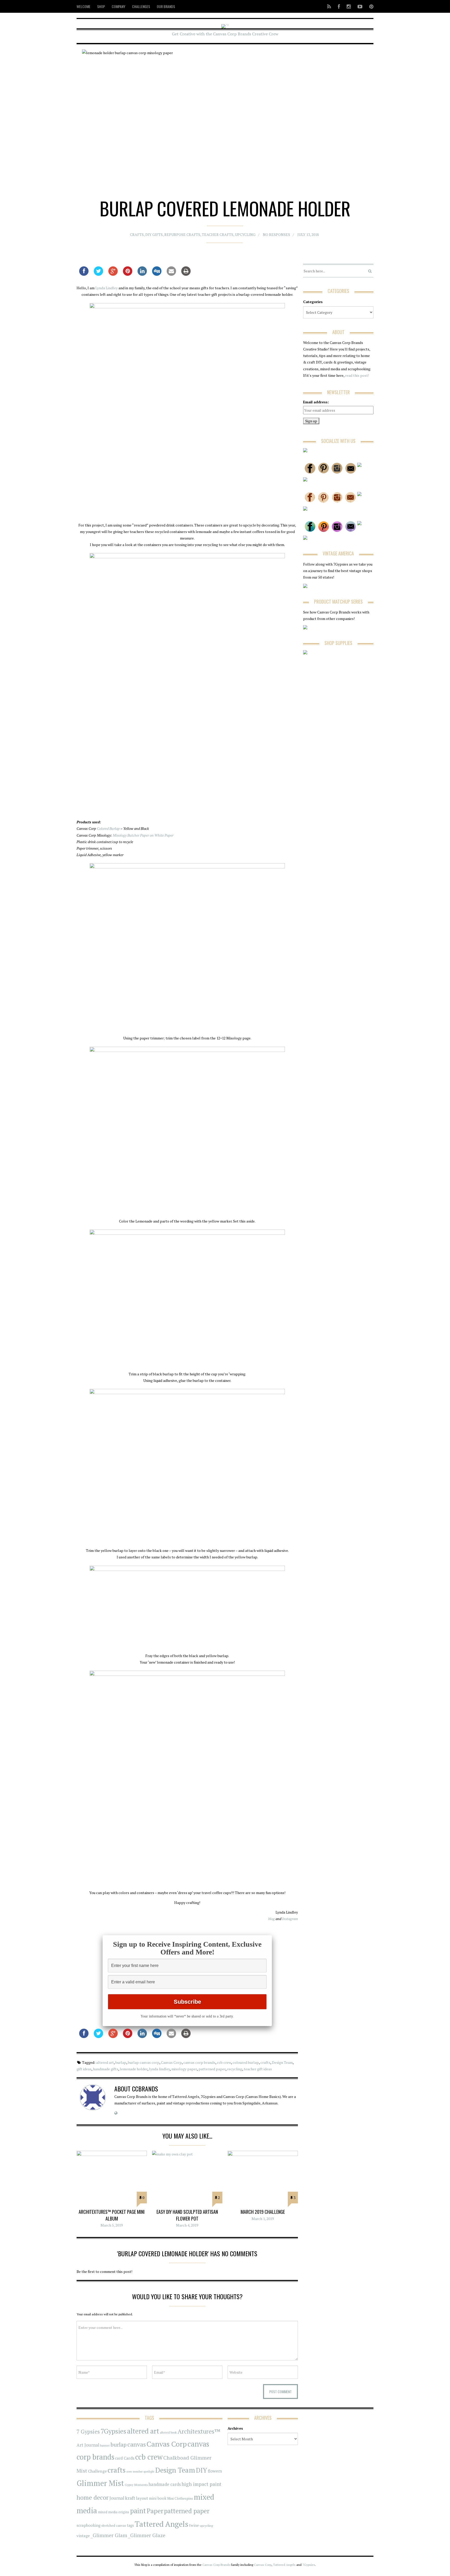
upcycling (245, 234)
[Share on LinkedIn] (142, 274)
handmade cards (165, 2484)
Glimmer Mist (100, 2483)
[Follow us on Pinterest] (370, 6)
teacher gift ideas (258, 2069)
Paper (155, 2511)
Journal (117, 2498)
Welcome (83, 6)
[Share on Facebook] (84, 274)
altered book (168, 2432)
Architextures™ (199, 2431)
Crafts (137, 234)
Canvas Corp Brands (216, 2565)
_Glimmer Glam (109, 2535)
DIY (201, 2470)
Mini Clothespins (180, 2498)
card (119, 2458)
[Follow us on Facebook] (339, 6)
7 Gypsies (88, 2432)
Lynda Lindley (107, 288)
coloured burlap (246, 2062)
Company (118, 6)
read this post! (357, 375)
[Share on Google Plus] (113, 274)
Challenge (97, 2471)
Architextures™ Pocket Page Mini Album (112, 2215)
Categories (313, 302)
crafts (265, 2062)
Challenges (141, 6)
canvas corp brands (199, 2062)
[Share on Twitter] (98, 274)
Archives (235, 2428)
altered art (105, 2062)
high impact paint (201, 2484)
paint (138, 2511)
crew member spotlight (140, 2472)
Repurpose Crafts (182, 234)
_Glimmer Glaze (147, 2535)
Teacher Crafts (218, 234)
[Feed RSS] (329, 6)
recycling (235, 2069)
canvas (137, 2444)
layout (142, 2498)
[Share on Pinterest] (128, 274)
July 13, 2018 (308, 234)
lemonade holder (134, 2069)
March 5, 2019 (112, 2225)
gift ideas (84, 2069)
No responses (276, 234)
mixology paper (184, 2069)
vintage (83, 2536)
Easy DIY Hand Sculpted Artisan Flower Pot (187, 2215)
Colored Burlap (108, 828)
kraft (130, 2498)
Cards (129, 2458)
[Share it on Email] (171, 274)
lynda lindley (159, 2069)
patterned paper (212, 2069)
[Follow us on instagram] (349, 6)
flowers (215, 2471)
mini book (158, 2498)
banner (105, 2445)
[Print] (186, 274)
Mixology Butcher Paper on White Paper (143, 835)
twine (194, 2525)
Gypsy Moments (136, 2485)
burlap (121, 2062)
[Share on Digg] (157, 274)
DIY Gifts (154, 234)
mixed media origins (114, 2512)
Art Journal (88, 2445)
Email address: (316, 402)
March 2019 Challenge (263, 2212)
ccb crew (224, 2062)
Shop (101, 6)
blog (271, 1919)
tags (130, 2525)
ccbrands (145, 2089)
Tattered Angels (161, 2524)
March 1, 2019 (263, 2219)
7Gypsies (113, 2431)
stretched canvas (114, 2526)
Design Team (282, 2062)
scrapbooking (89, 2525)
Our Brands (166, 6)
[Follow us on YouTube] (360, 6)
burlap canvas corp (144, 2062)
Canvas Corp (171, 2062)
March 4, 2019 (187, 2225)
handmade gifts (106, 2069)
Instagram (290, 1919)
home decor (93, 2497)
